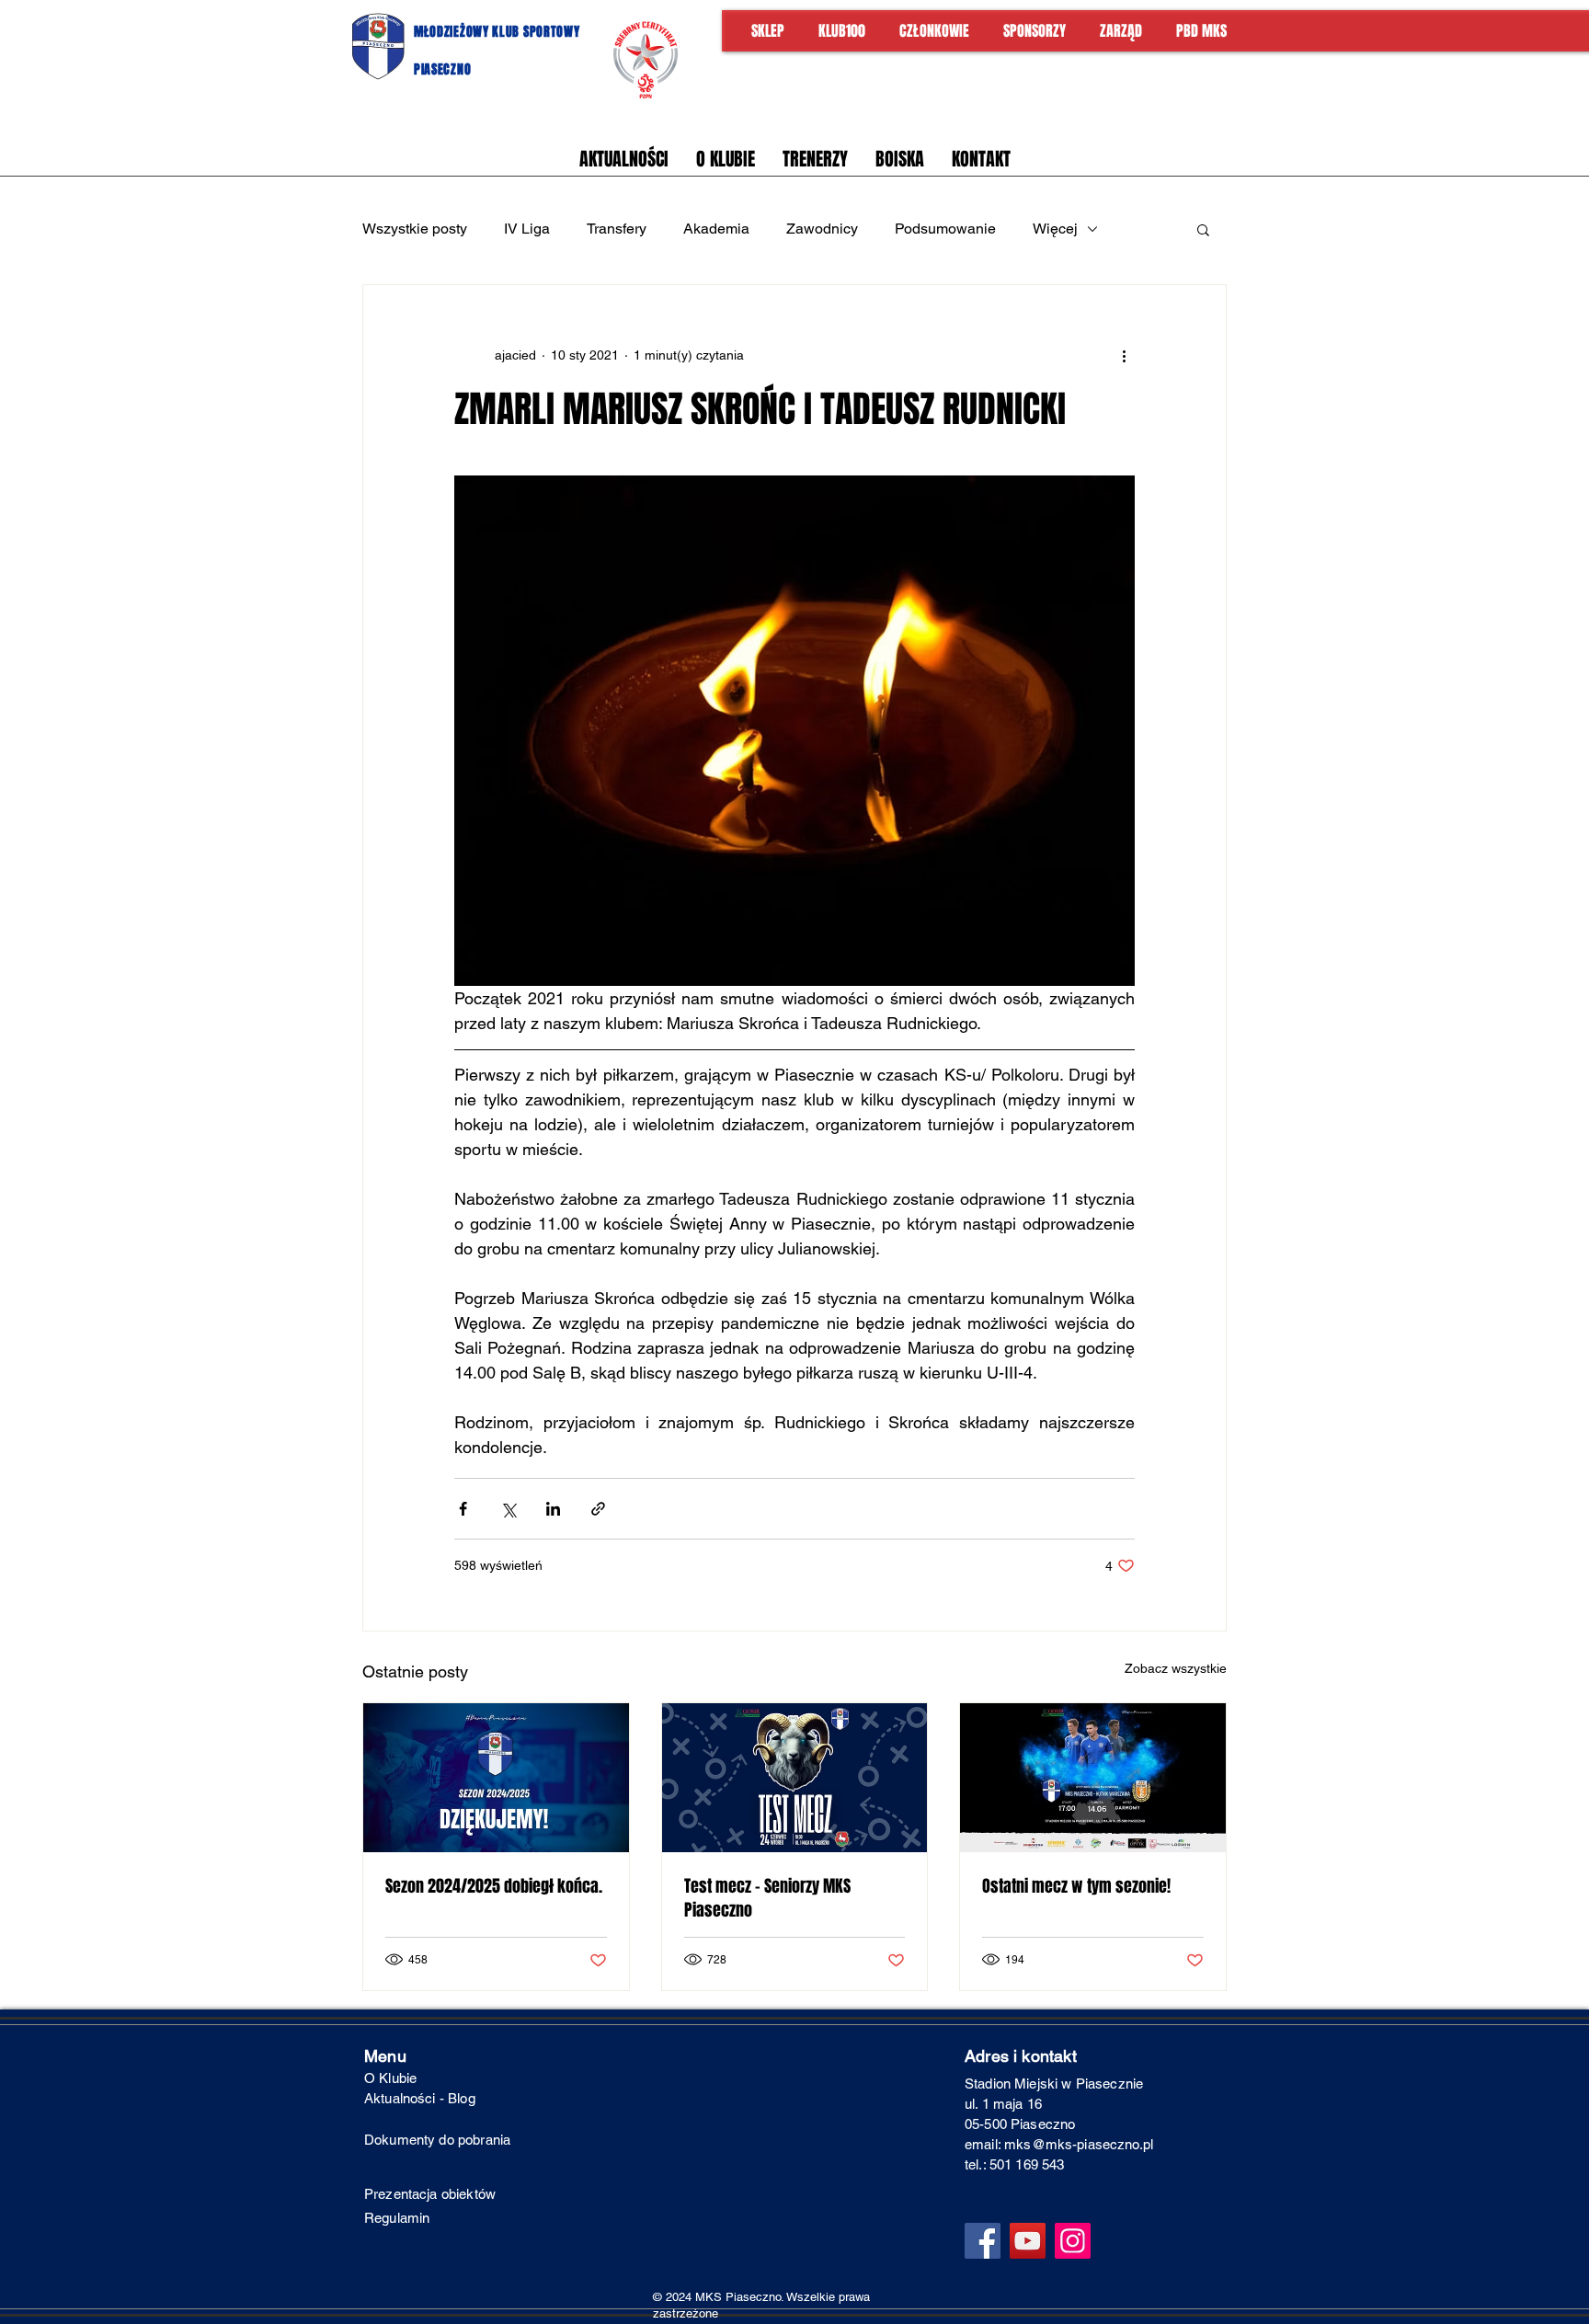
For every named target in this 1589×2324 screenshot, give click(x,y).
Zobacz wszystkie (1176, 1668)
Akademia (716, 229)
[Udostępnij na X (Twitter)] (508, 1509)
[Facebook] (983, 2241)
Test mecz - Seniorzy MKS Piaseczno (767, 1898)
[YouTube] (1028, 2241)
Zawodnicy (822, 229)
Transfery (617, 229)
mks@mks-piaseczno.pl (1079, 2144)
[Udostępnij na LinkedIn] (553, 1509)
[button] (1203, 229)
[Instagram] (1073, 2241)
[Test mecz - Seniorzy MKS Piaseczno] (795, 1778)
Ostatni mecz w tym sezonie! (1076, 1886)
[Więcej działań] (1124, 355)
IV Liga (527, 229)
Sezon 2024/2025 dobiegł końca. (494, 1886)
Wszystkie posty (415, 229)
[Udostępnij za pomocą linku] (598, 1509)
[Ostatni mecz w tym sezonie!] (1093, 1778)
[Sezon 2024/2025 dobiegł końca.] (496, 1778)
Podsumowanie (945, 229)
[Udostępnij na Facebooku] (463, 1509)
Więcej (1055, 229)
